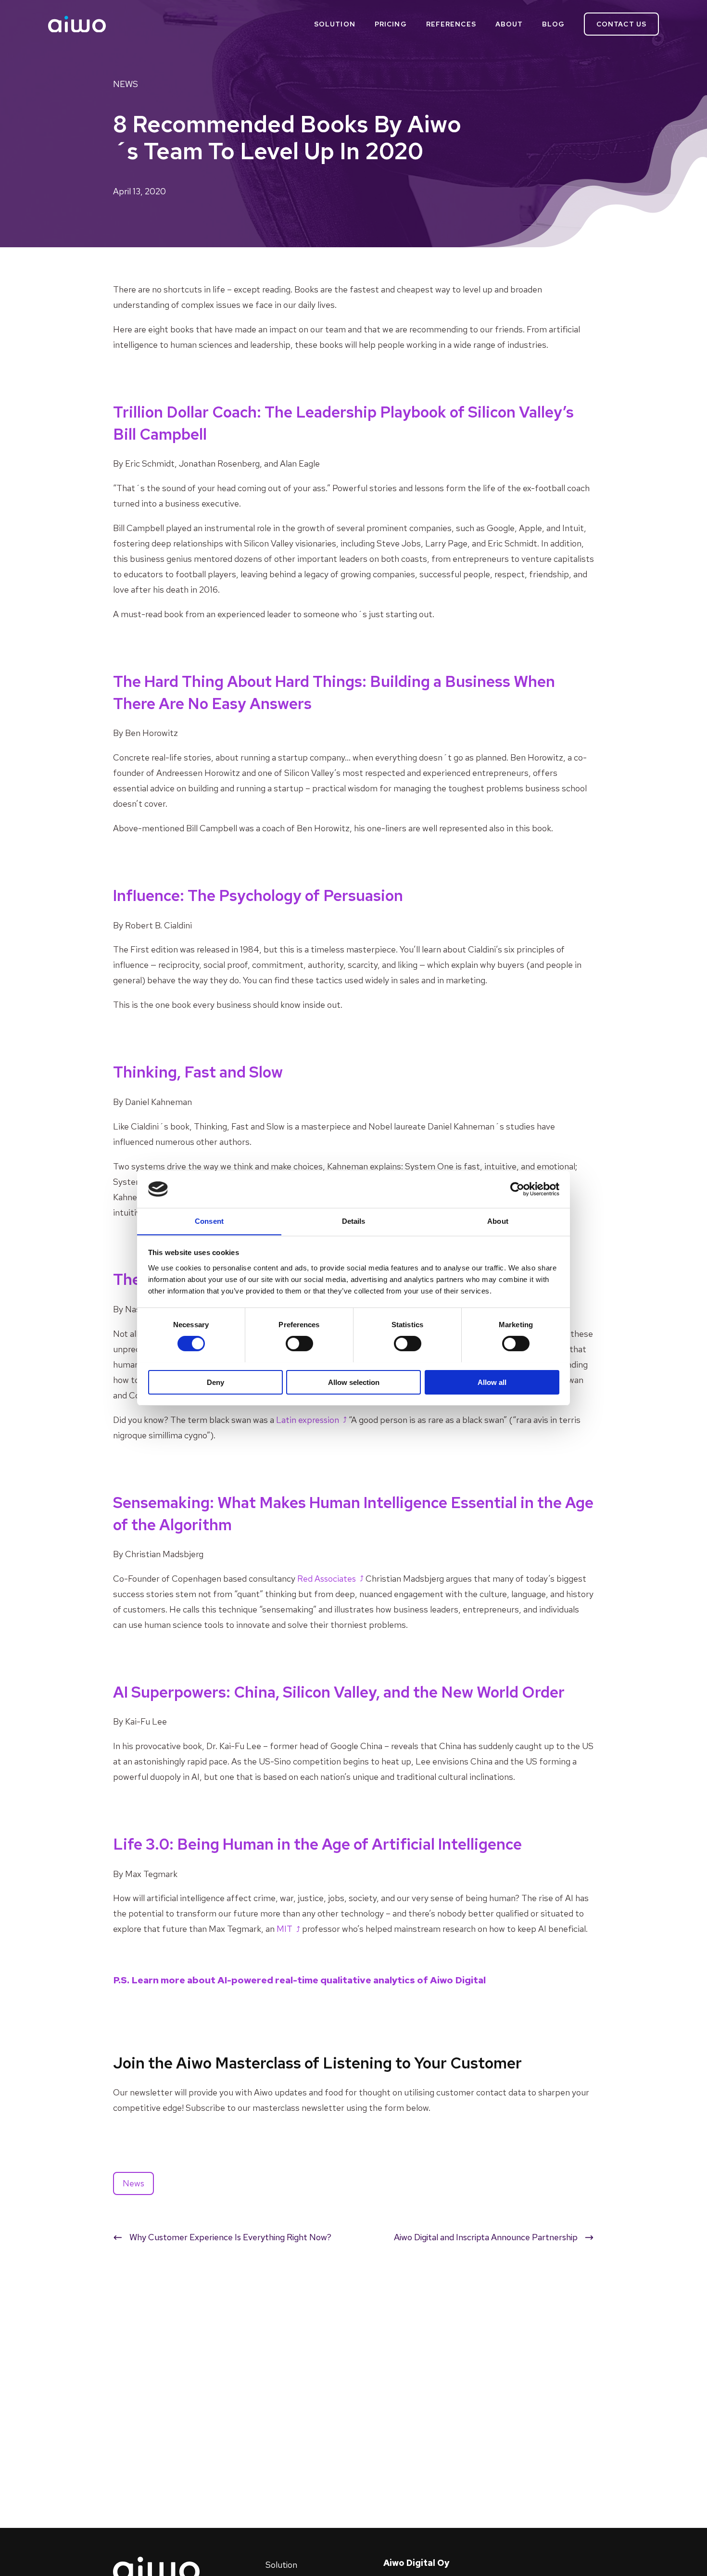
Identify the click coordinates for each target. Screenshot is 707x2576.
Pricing (391, 24)
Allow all (492, 1382)
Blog (553, 24)
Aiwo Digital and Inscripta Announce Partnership (486, 2237)
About (509, 24)
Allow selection (354, 1382)
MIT (284, 1929)
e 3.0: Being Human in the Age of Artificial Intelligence (317, 1844)
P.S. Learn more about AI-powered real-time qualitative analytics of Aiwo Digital (300, 1980)
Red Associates (327, 1579)
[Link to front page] (77, 24)
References (451, 24)
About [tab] (498, 1221)
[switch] (299, 1344)
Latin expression (308, 1420)
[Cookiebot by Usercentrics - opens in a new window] (517, 1189)
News (126, 84)
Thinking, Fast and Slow (198, 1072)
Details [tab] (354, 1221)
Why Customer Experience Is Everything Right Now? (230, 2237)
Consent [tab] (209, 1221)
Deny (215, 1382)
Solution (335, 24)
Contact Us (621, 24)
